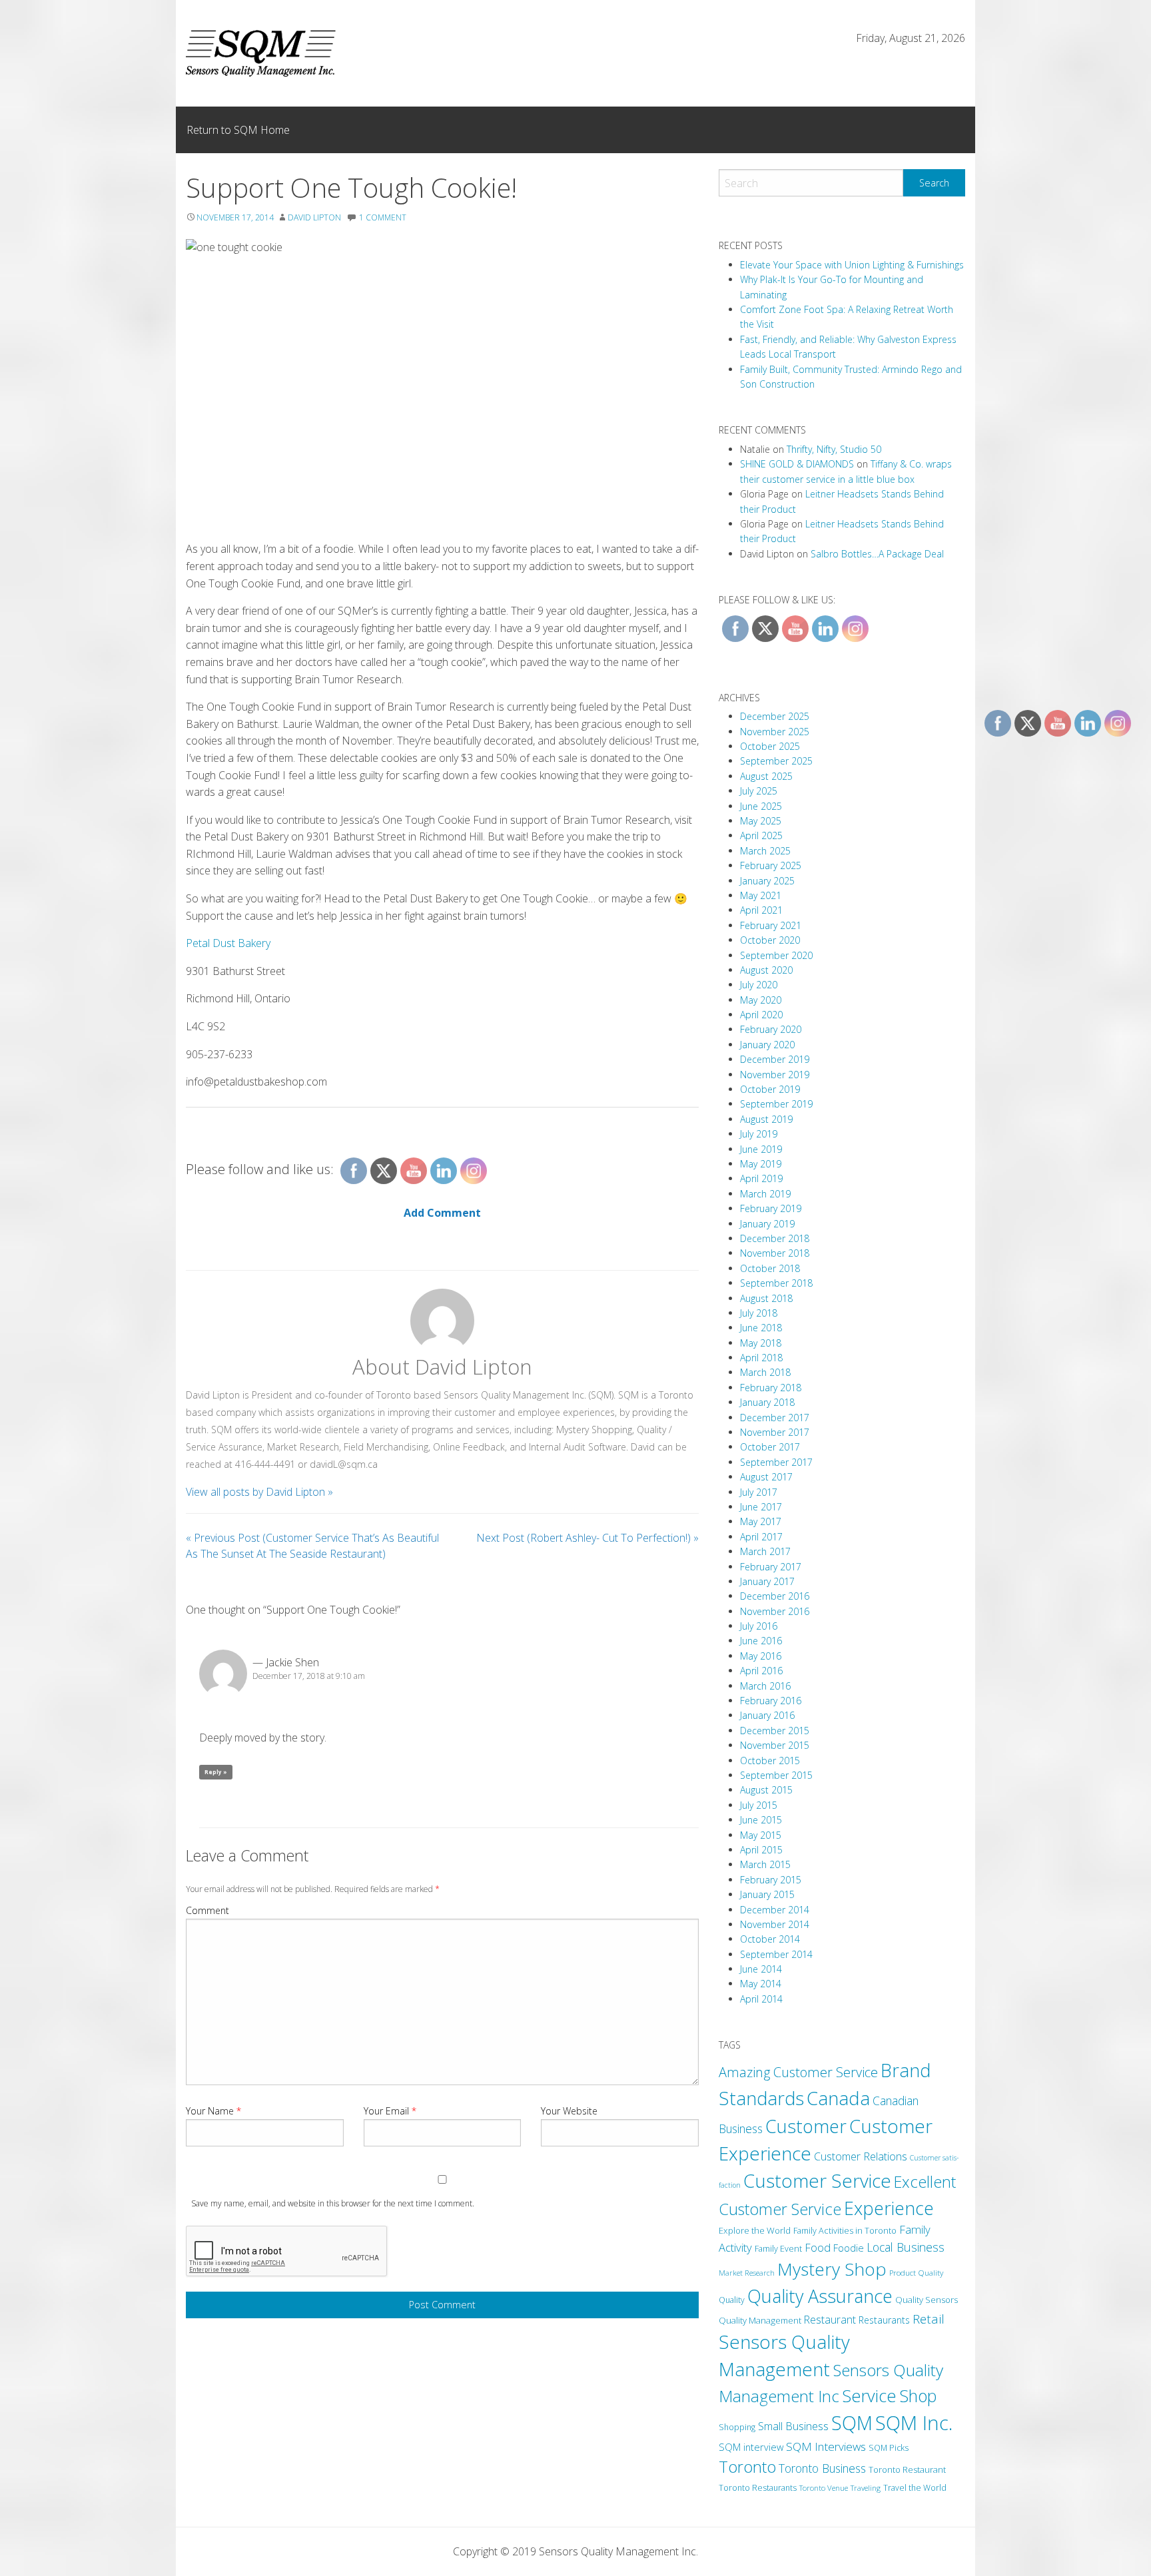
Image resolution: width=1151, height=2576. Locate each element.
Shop (918, 2396)
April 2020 (761, 1015)
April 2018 (761, 1358)
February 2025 (771, 865)
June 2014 (761, 1969)
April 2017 (761, 1537)
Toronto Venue (824, 2488)
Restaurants (884, 2320)
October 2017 (770, 1447)
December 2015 (775, 1731)
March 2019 (765, 1194)
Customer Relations (861, 2156)
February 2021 (771, 925)
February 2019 (771, 1208)
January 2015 (767, 1894)
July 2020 (759, 985)
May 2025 (761, 821)
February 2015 (771, 1880)
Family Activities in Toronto (845, 2230)
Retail (929, 2319)
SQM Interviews (826, 2446)
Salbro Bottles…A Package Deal (877, 554)
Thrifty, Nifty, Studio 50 (834, 449)
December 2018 (775, 1238)
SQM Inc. (914, 2423)
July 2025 (759, 791)
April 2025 (761, 835)
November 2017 (775, 1432)
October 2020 (770, 940)
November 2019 (775, 1075)
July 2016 (759, 1626)
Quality (732, 2300)
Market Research (747, 2273)
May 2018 (761, 1343)
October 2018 (770, 1268)
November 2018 (775, 1253)
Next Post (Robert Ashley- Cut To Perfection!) (587, 1538)
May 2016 (761, 1656)
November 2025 (775, 732)
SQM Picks (889, 2448)
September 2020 (776, 955)
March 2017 (765, 1551)
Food (818, 2248)
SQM (852, 2423)
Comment (207, 1910)
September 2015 (776, 1775)
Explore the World (755, 2230)
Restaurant (830, 2320)
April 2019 (761, 1178)
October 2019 (770, 1089)
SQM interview (751, 2447)
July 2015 (759, 1805)
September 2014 (776, 1954)
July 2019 (759, 1134)
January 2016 (767, 1715)
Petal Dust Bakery (228, 943)
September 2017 (776, 1462)
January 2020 (767, 1045)
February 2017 (771, 1567)
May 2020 (761, 1000)
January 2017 (767, 1581)
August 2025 (766, 776)
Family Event (778, 2248)
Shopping (737, 2427)
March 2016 (765, 1686)
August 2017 (766, 1477)
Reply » (216, 1772)
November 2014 (775, 1924)
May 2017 (761, 1521)
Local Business (906, 2247)
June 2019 (761, 1149)
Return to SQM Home (238, 130)
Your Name (213, 2111)
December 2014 (775, 1910)
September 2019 (776, 1104)
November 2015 (775, 1745)
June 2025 (761, 806)
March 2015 (765, 1864)
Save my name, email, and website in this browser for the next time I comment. (333, 2203)
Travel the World (915, 2488)
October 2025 (770, 746)
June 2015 (761, 1820)
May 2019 (761, 1164)
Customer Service (817, 2180)
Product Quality (916, 2272)
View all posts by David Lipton (259, 1492)
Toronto (747, 2467)
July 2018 (759, 1313)
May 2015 (761, 1835)
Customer (806, 2126)
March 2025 (765, 851)
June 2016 (761, 1641)
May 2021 (761, 895)
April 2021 (761, 910)
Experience (889, 2208)
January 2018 (767, 1402)
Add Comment (442, 1213)
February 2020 (771, 1029)
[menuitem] (238, 130)
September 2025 (776, 761)
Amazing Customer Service (798, 2072)
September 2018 (776, 1283)
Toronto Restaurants (758, 2488)
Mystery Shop (832, 2269)
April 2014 (761, 1999)
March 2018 (765, 1372)
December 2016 (775, 1596)
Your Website (569, 2111)
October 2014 (770, 1939)
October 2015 (770, 1761)
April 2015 (761, 1850)
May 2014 (761, 1984)
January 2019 (767, 1224)
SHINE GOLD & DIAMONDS (797, 464)
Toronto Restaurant (907, 2469)
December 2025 (775, 716)
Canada (838, 2098)
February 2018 (771, 1388)
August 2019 (766, 1119)
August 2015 (766, 1790)
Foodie (849, 2248)
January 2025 (767, 881)
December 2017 (775, 1418)
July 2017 (759, 1492)
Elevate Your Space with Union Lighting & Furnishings (852, 265)
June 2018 (761, 1328)
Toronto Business (822, 2468)
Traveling (866, 2488)
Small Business (793, 2426)
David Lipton (314, 217)
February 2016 (771, 1701)
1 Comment (383, 217)
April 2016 (761, 1671)
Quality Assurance (820, 2296)
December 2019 (775, 1059)
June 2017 (761, 1507)
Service (869, 2396)
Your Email (390, 2111)
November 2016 (775, 1611)
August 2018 (766, 1298)
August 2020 (766, 970)
